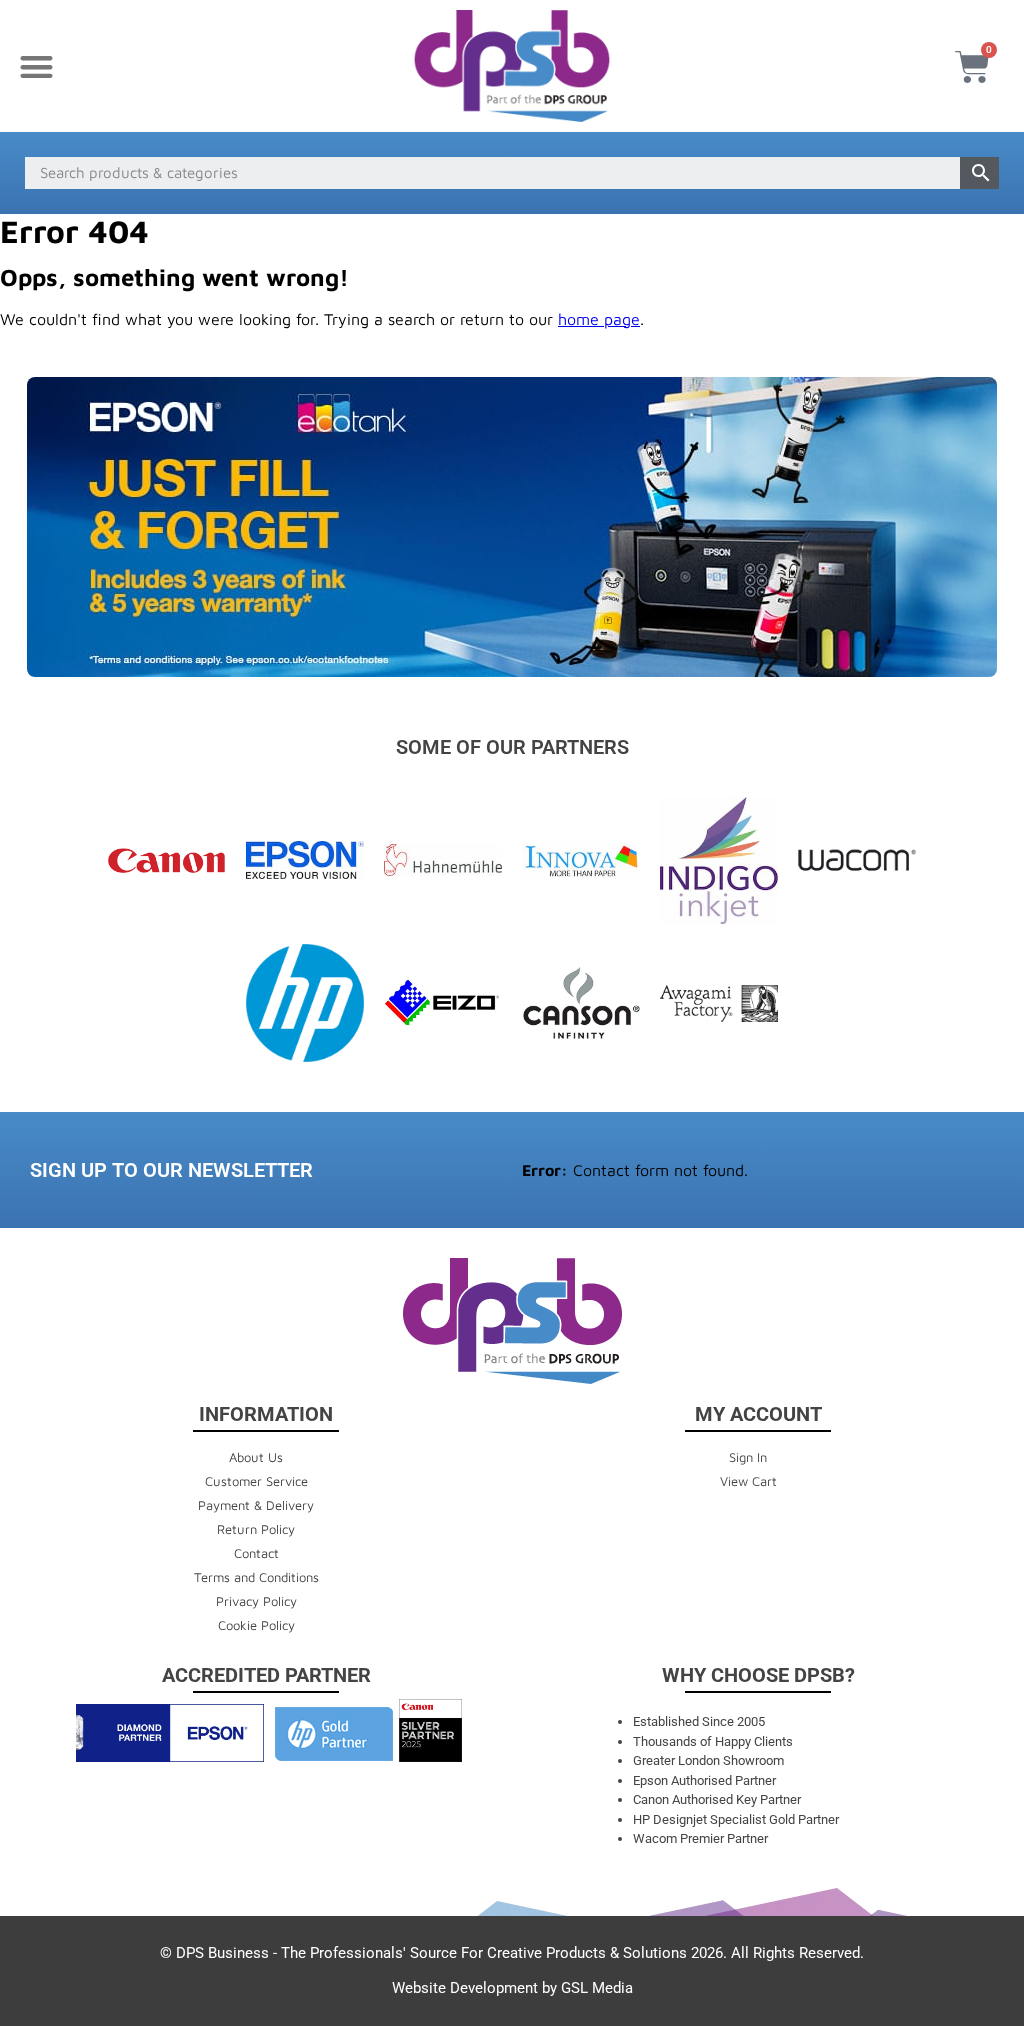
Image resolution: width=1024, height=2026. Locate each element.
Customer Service (256, 1481)
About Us (256, 1457)
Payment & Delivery (256, 1505)
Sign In (748, 1457)
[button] (36, 66)
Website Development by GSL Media (512, 1988)
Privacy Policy (256, 1601)
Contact (256, 1553)
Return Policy (256, 1529)
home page (599, 319)
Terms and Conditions (256, 1577)
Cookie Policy (256, 1625)
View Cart (748, 1481)
